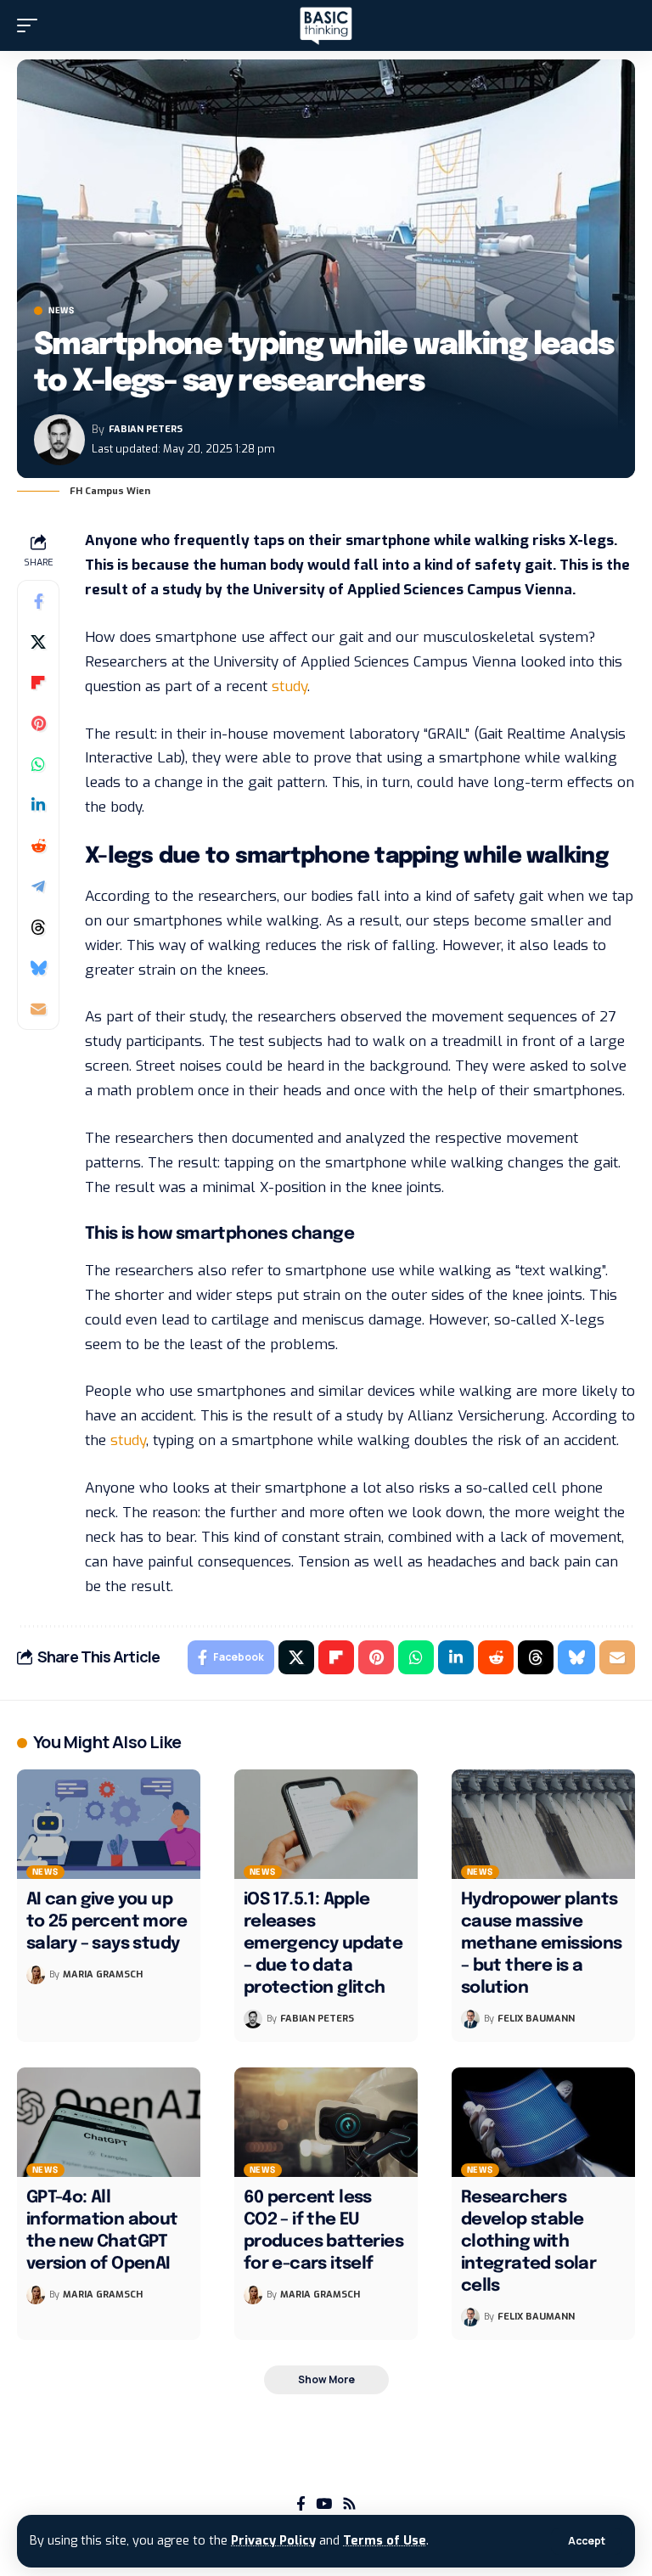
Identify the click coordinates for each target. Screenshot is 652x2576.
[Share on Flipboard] (38, 683)
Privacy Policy (273, 2541)
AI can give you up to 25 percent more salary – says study (107, 1922)
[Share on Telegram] (38, 886)
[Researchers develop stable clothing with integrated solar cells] (543, 2123)
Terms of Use (385, 2541)
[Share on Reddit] (38, 846)
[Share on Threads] (38, 927)
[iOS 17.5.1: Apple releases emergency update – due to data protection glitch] (326, 1825)
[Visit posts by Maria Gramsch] (36, 1975)
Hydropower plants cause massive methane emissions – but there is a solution (542, 1944)
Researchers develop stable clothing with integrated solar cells (528, 2242)
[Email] (38, 1009)
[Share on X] (38, 642)
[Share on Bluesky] (38, 968)
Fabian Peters (146, 429)
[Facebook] (301, 2504)
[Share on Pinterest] (38, 723)
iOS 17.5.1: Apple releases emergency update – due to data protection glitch (323, 1944)
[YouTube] (324, 2504)
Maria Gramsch (103, 1974)
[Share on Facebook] (38, 601)
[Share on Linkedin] (38, 805)
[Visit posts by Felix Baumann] (470, 2019)
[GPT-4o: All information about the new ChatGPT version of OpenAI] (109, 2123)
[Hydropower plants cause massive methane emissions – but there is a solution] (543, 1825)
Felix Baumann (536, 2019)
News (62, 311)
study (289, 686)
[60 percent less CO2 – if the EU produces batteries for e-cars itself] (326, 2123)
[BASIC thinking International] (326, 26)
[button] (587, 2541)
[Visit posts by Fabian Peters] (59, 440)
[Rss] (349, 2504)
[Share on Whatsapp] (38, 764)
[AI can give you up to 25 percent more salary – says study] (109, 1825)
